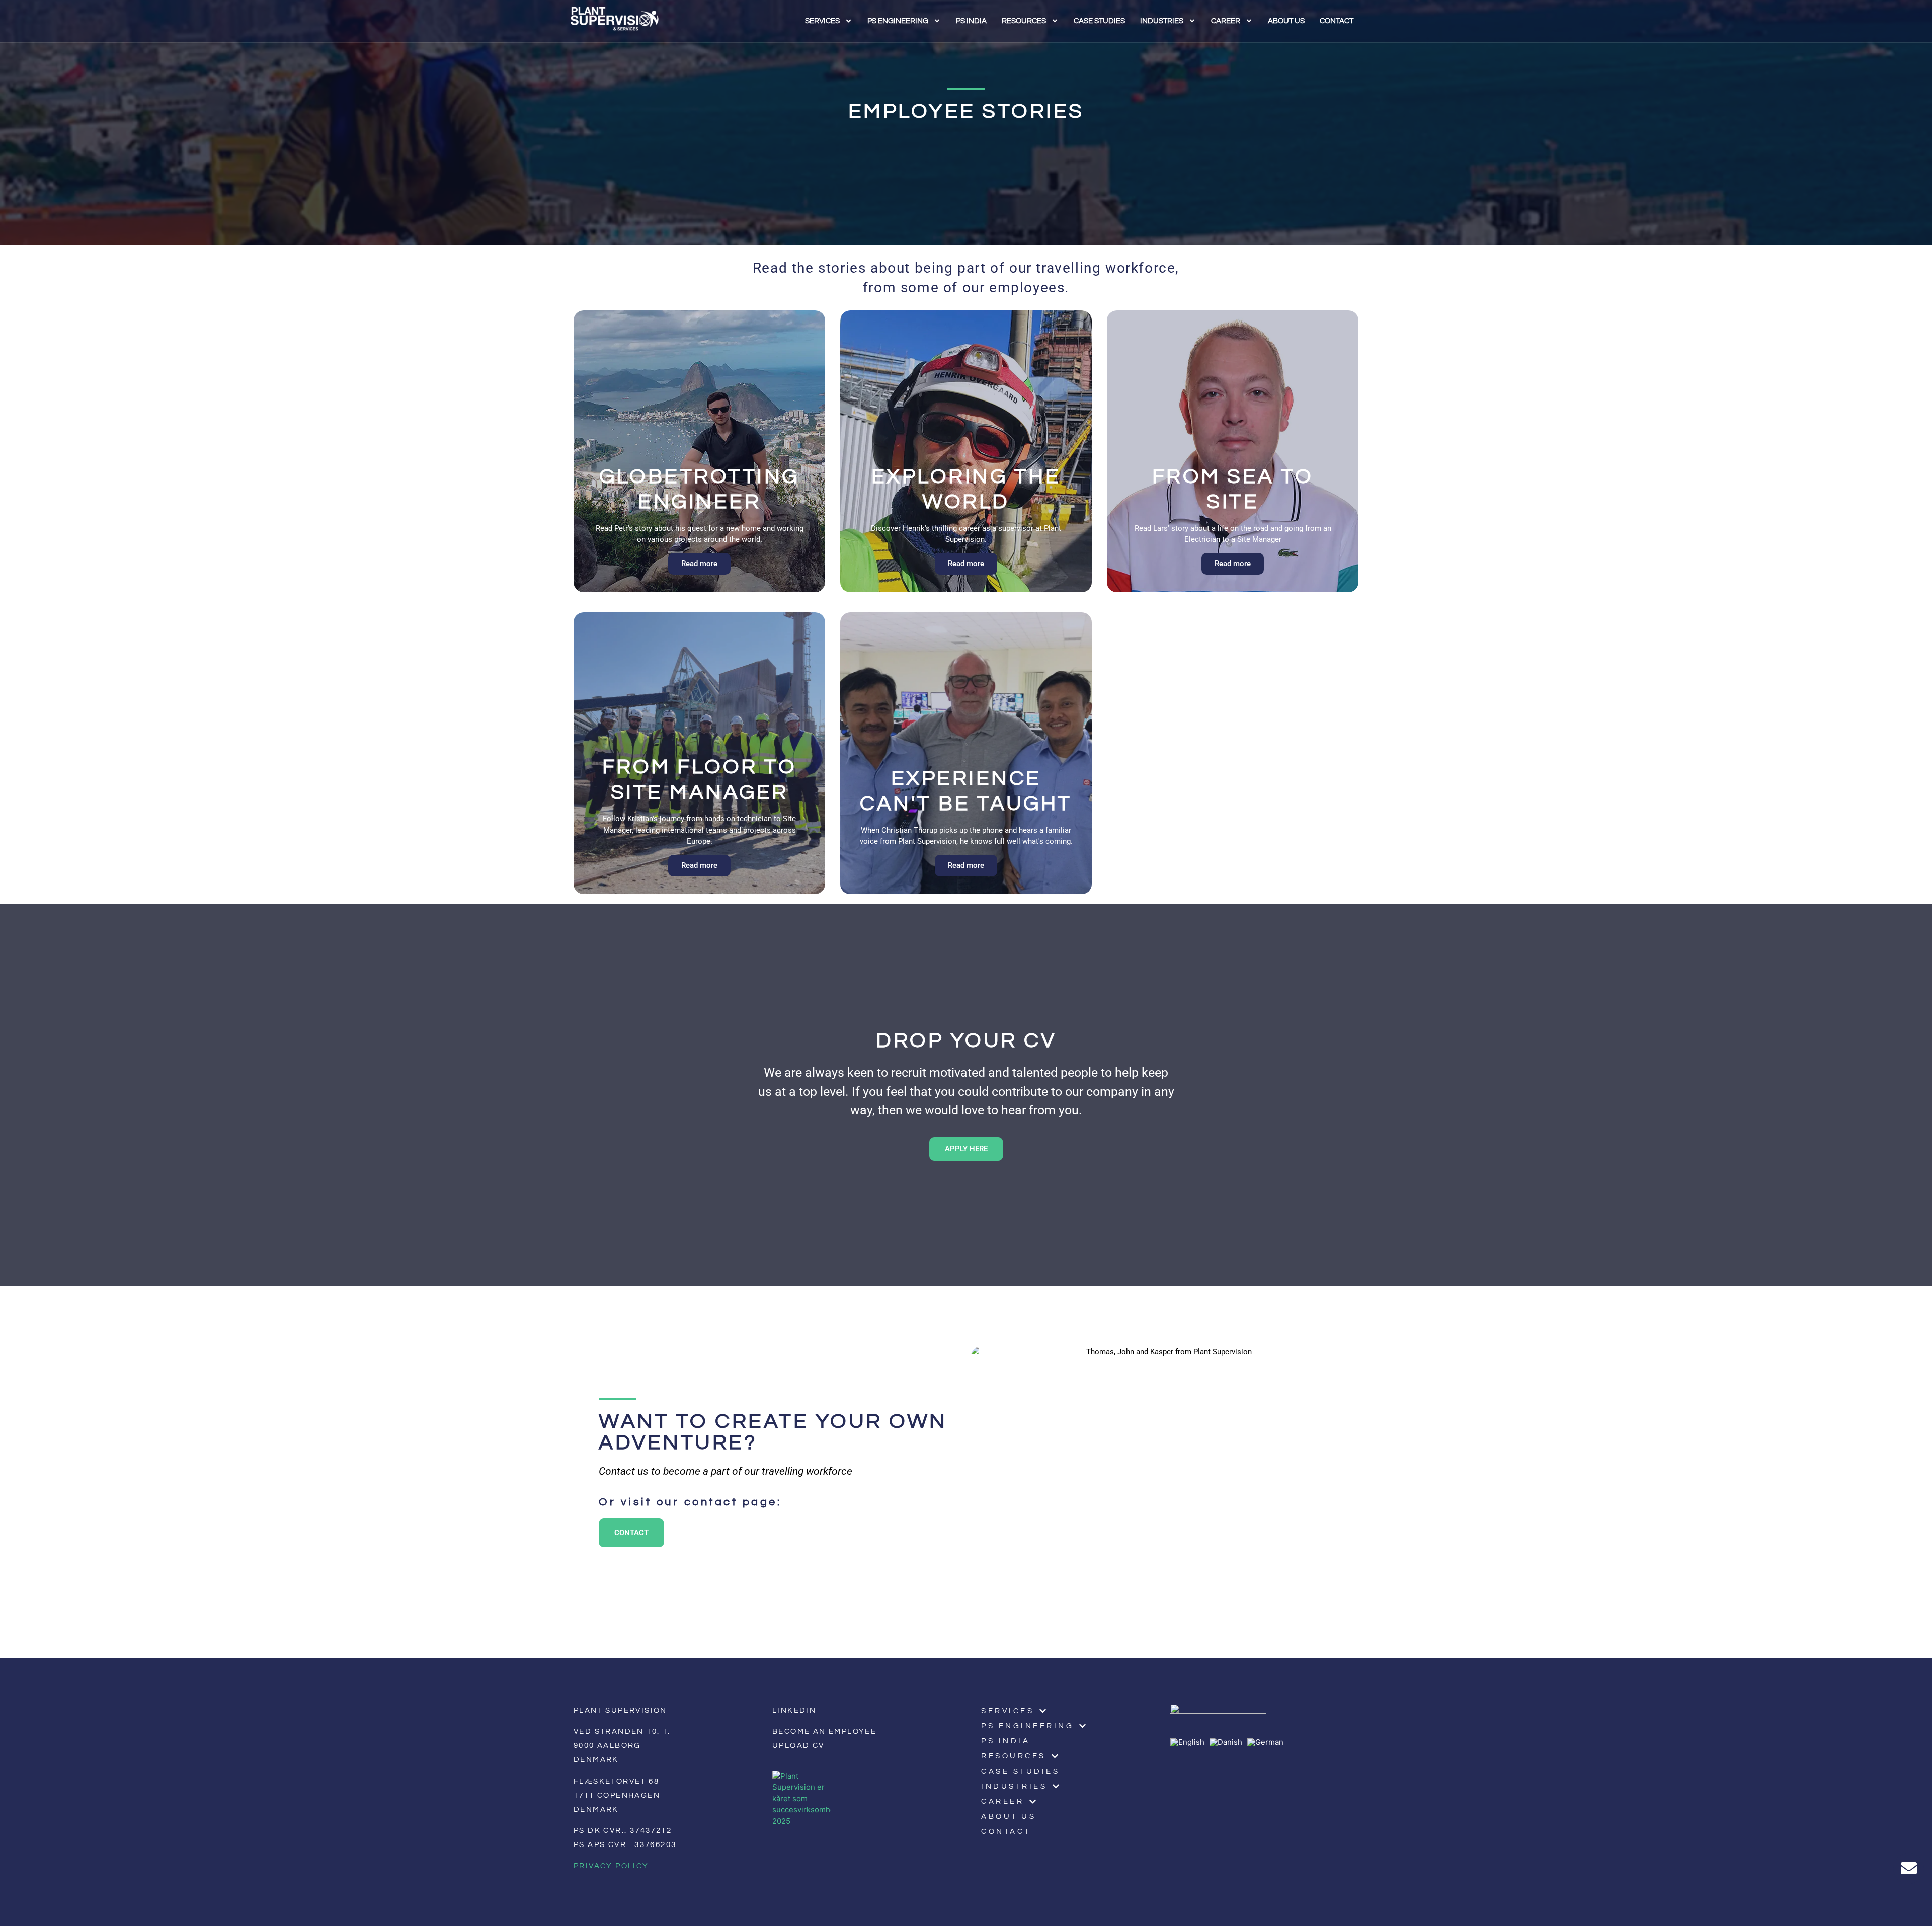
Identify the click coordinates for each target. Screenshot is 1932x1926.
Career (1226, 21)
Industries (1162, 21)
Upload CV (798, 1746)
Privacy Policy (611, 1866)
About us (1286, 21)
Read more (699, 564)
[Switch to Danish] (1228, 1742)
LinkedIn (794, 1710)
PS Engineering (898, 21)
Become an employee (824, 1732)
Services (822, 21)
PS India (971, 21)
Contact (1337, 21)
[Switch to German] (1268, 1742)
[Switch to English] (1190, 1742)
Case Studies (1099, 21)
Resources (1024, 21)
